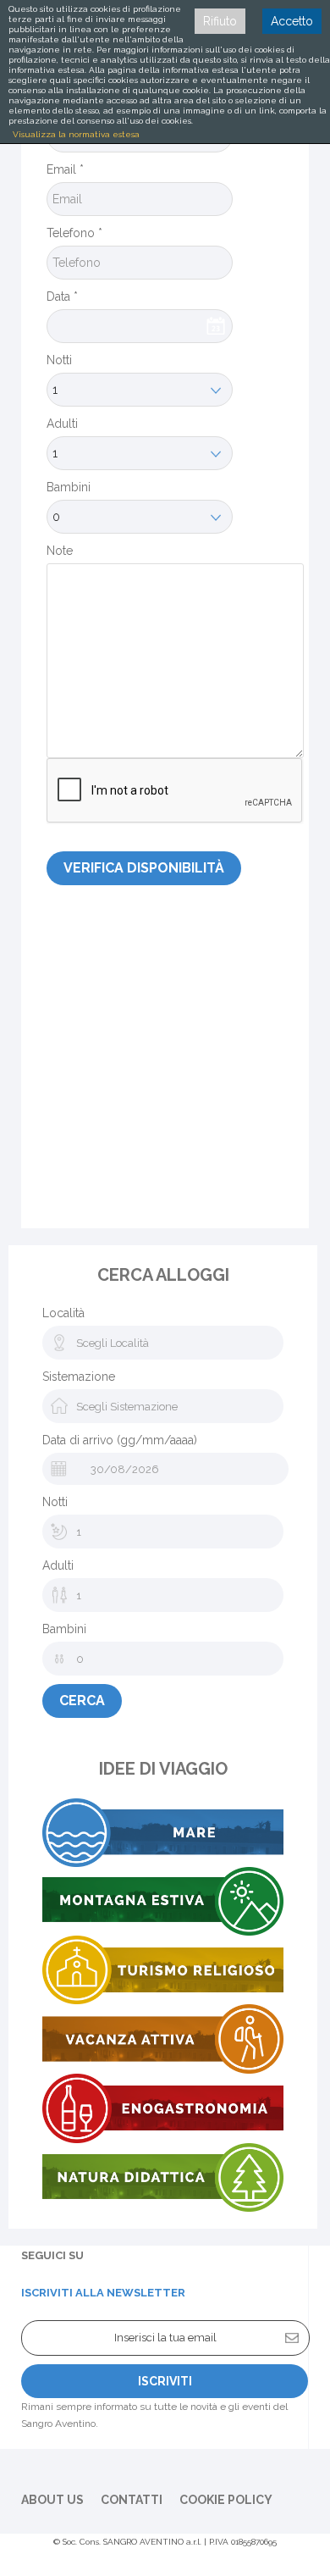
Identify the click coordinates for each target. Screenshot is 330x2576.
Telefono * (74, 233)
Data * (62, 296)
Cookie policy (226, 2500)
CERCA (82, 1701)
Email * (65, 169)
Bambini (69, 487)
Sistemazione (79, 1377)
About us (52, 2500)
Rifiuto (220, 21)
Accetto (292, 21)
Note (60, 551)
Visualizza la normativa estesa (76, 134)
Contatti (132, 2500)
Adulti (62, 424)
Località (63, 1313)
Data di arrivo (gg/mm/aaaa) (120, 1440)
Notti (59, 360)
